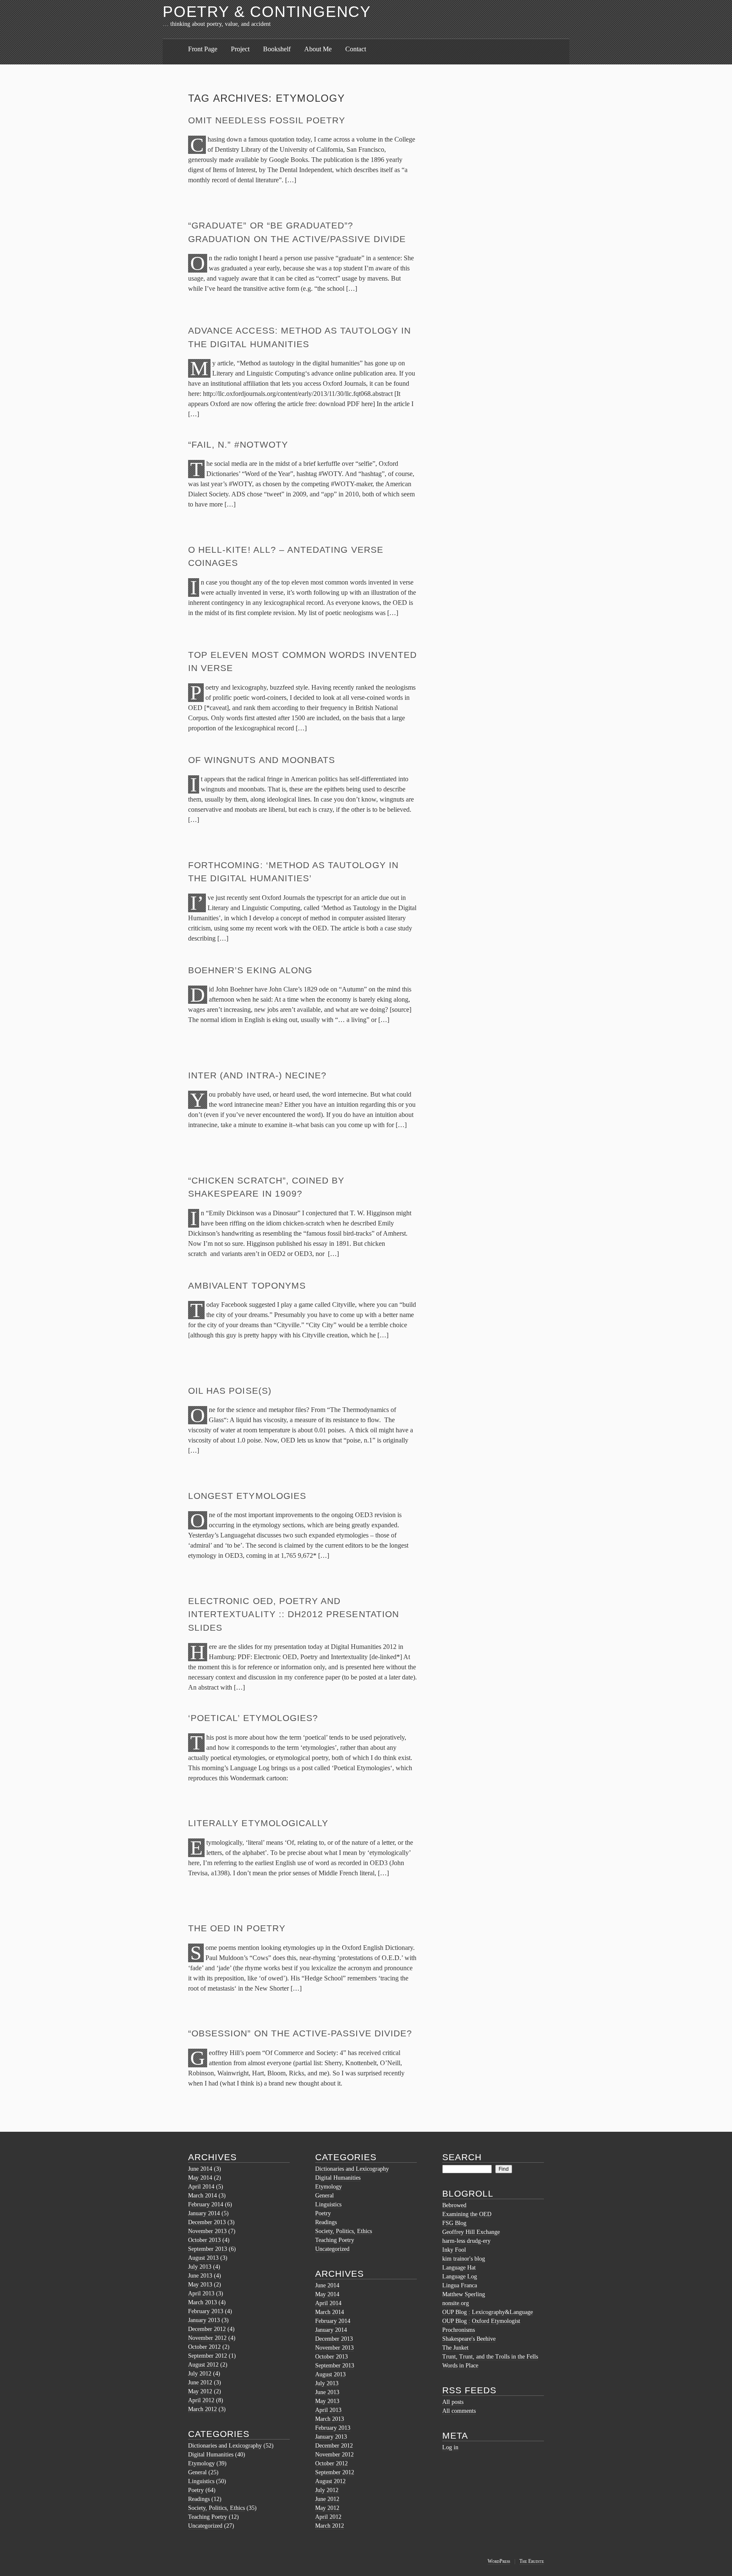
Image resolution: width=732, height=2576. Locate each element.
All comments (459, 2411)
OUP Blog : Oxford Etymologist (481, 2321)
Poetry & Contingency (267, 12)
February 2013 (206, 2311)
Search (462, 2157)
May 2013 (200, 2285)
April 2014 (201, 2187)
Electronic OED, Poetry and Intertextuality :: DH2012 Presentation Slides (294, 1614)
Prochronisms (459, 2330)
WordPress (499, 2561)
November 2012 (207, 2338)
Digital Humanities (211, 2455)
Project (240, 49)
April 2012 (201, 2400)
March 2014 (202, 2196)
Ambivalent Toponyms (247, 1285)
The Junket (455, 2348)
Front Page (203, 49)
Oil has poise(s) (230, 1391)
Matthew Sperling (464, 2294)
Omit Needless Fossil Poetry (267, 120)
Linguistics (201, 2481)
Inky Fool (454, 2250)
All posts (453, 2402)
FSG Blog (454, 2223)
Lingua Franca (460, 2285)
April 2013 (201, 2293)
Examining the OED (467, 2214)
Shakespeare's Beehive (469, 2339)
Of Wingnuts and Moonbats (262, 760)
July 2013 (200, 2267)
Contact (356, 49)
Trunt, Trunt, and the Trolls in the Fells (490, 2357)
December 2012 (207, 2329)
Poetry (196, 2490)
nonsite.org (456, 2303)
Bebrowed (454, 2205)
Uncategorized (205, 2526)
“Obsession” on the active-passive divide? (300, 2033)
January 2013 (204, 2320)
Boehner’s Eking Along (250, 970)
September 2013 (208, 2249)
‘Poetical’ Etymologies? (253, 1718)
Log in (450, 2447)
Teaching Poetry (208, 2517)
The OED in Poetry (237, 1928)
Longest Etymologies (247, 1496)
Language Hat (459, 2268)
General (197, 2472)
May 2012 (200, 2391)
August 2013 (203, 2258)
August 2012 (203, 2365)
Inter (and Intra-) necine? (257, 1075)
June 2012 (200, 2382)
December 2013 (207, 2222)
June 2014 (200, 2169)
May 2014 (200, 2178)
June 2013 (200, 2276)
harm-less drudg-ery (466, 2241)
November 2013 (207, 2231)
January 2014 (204, 2213)
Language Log (460, 2277)
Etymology (201, 2463)
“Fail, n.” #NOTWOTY (238, 444)
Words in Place (460, 2366)
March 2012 (202, 2409)
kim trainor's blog (464, 2259)
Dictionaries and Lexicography (225, 2446)
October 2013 (204, 2240)
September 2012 (208, 2356)
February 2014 (206, 2204)
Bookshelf (277, 49)
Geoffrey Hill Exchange (471, 2232)
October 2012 (204, 2347)
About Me (318, 49)
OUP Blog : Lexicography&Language (488, 2312)
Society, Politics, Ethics (216, 2508)
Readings (199, 2499)
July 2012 (200, 2374)
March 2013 (202, 2302)
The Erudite (532, 2561)
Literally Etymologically (258, 1823)
